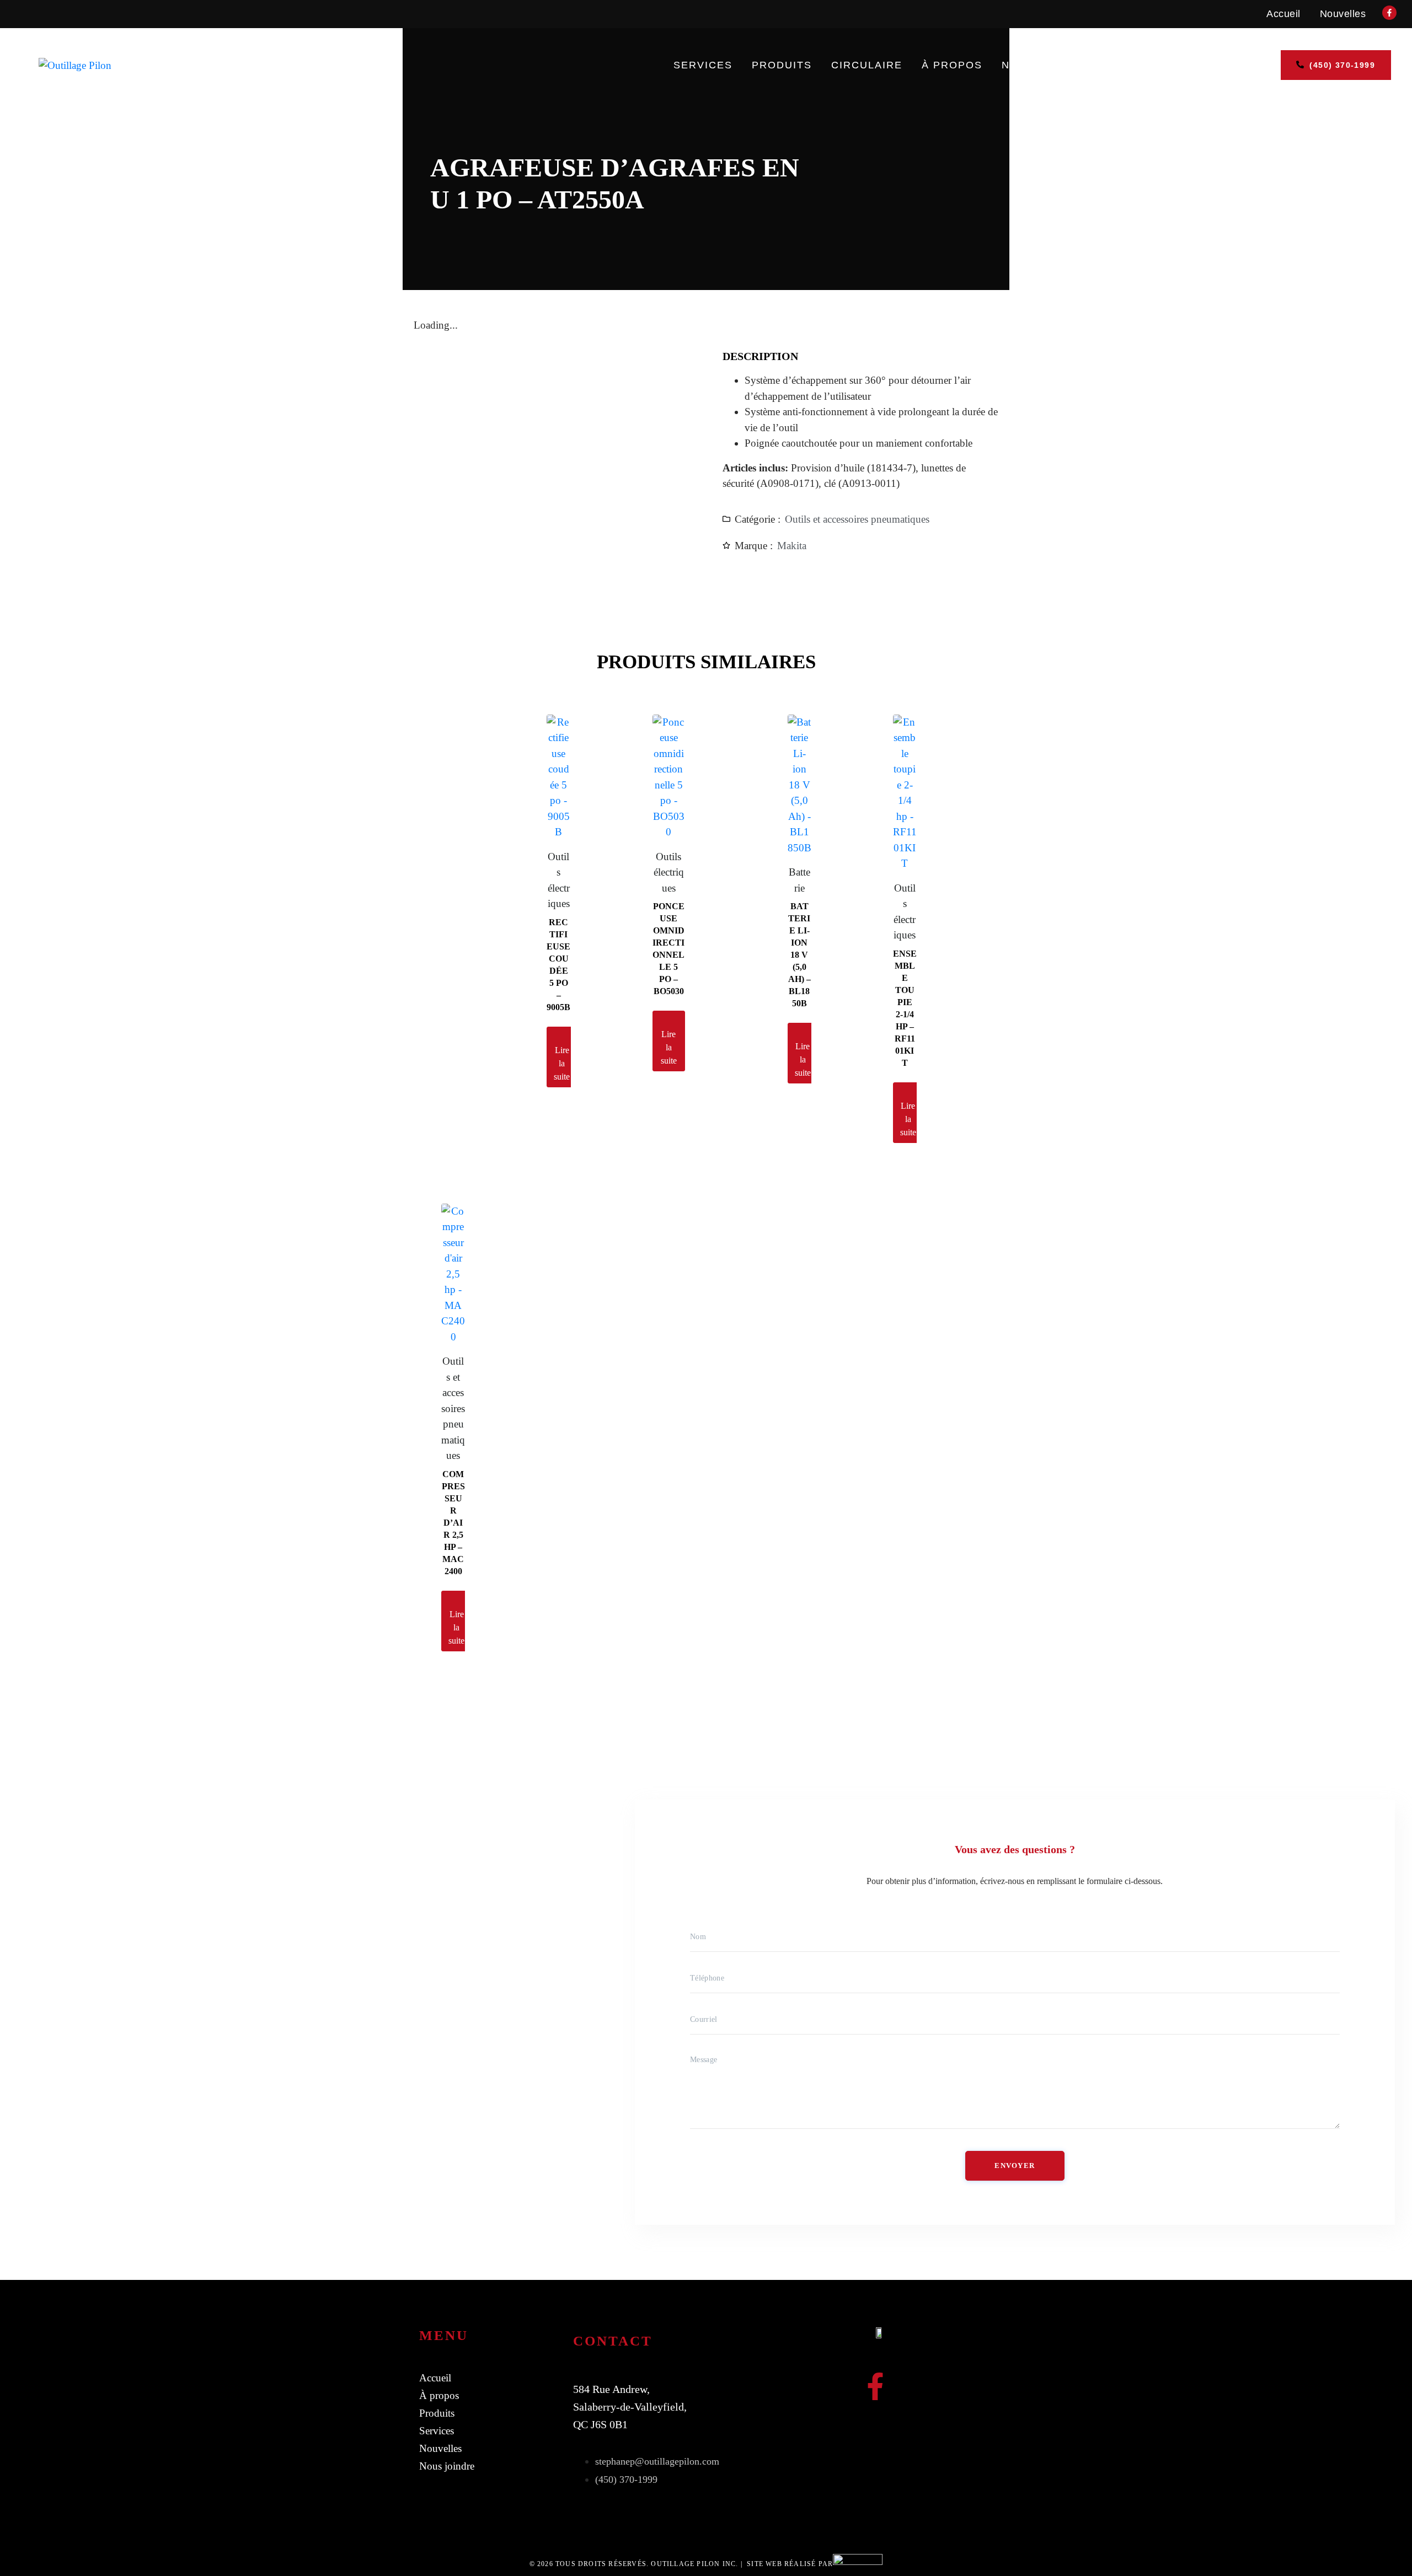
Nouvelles (1343, 14)
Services (703, 65)
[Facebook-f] (875, 2386)
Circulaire (867, 65)
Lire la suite (562, 1063)
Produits (782, 65)
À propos (952, 65)
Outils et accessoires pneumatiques (857, 519)
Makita (792, 546)
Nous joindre (1046, 65)
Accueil (1283, 14)
